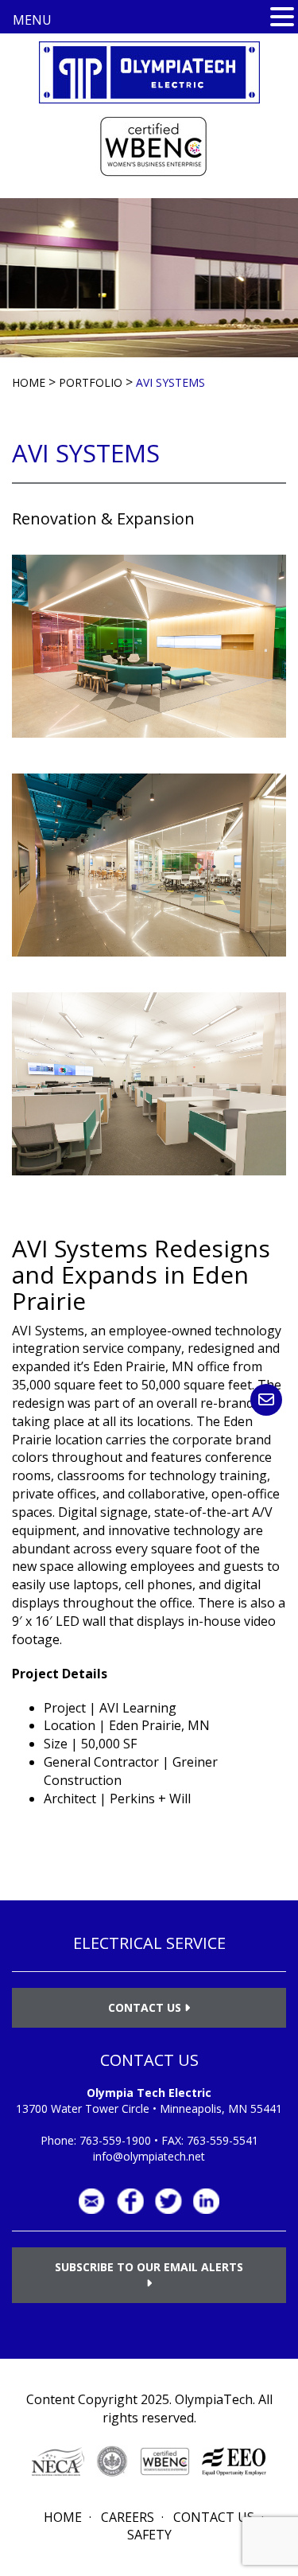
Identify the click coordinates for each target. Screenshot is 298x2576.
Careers (128, 2517)
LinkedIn (207, 2201)
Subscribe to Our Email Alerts (149, 2267)
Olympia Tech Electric (149, 2093)
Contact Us (146, 2007)
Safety (149, 2535)
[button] (282, 18)
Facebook (130, 2201)
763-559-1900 (115, 2140)
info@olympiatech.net (149, 2156)
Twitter (168, 2201)
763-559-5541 (223, 2140)
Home (63, 2517)
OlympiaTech (214, 2399)
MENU (32, 20)
